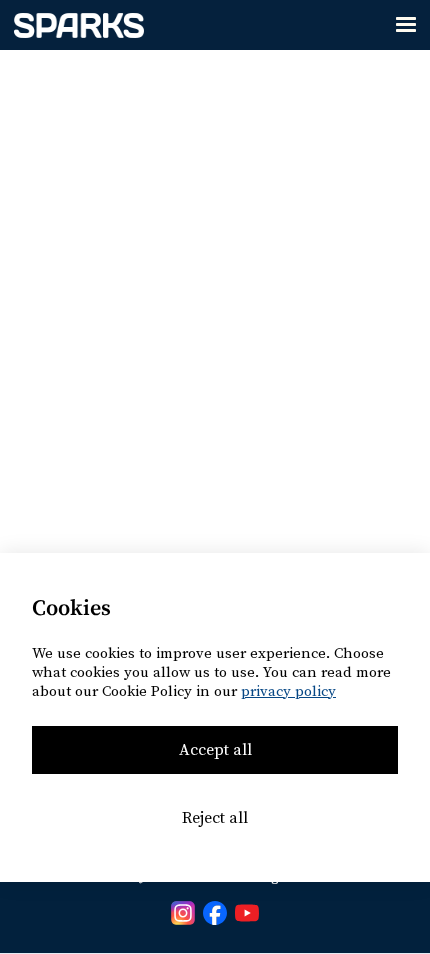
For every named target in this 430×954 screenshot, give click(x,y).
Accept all (215, 750)
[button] (406, 25)
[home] (74, 25)
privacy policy (288, 691)
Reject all (215, 818)
